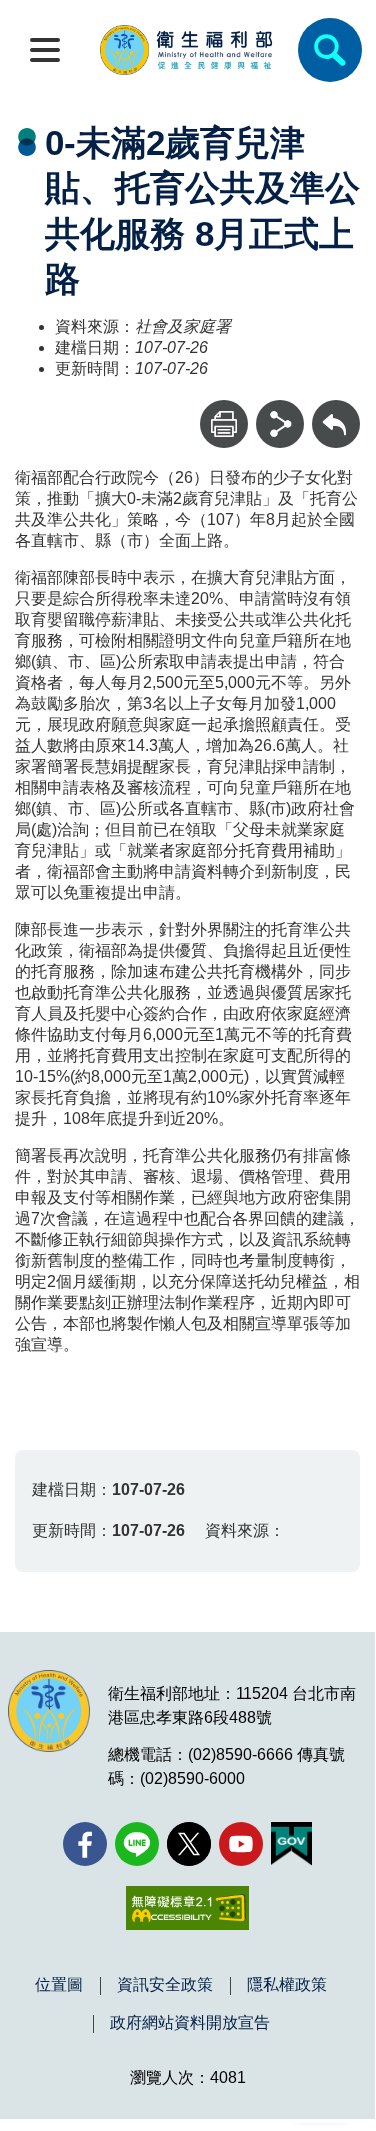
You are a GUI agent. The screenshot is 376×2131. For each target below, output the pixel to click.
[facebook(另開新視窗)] (85, 1844)
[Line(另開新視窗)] (137, 1844)
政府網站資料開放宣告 (190, 2023)
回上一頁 (336, 409)
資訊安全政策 (165, 1985)
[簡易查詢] (330, 50)
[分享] (280, 424)
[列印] (224, 424)
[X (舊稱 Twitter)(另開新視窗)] (189, 1844)
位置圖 (59, 1985)
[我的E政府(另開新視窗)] (291, 1844)
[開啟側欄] (45, 50)
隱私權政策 (287, 1985)
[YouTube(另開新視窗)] (241, 1844)
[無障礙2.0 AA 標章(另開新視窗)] (187, 1908)
